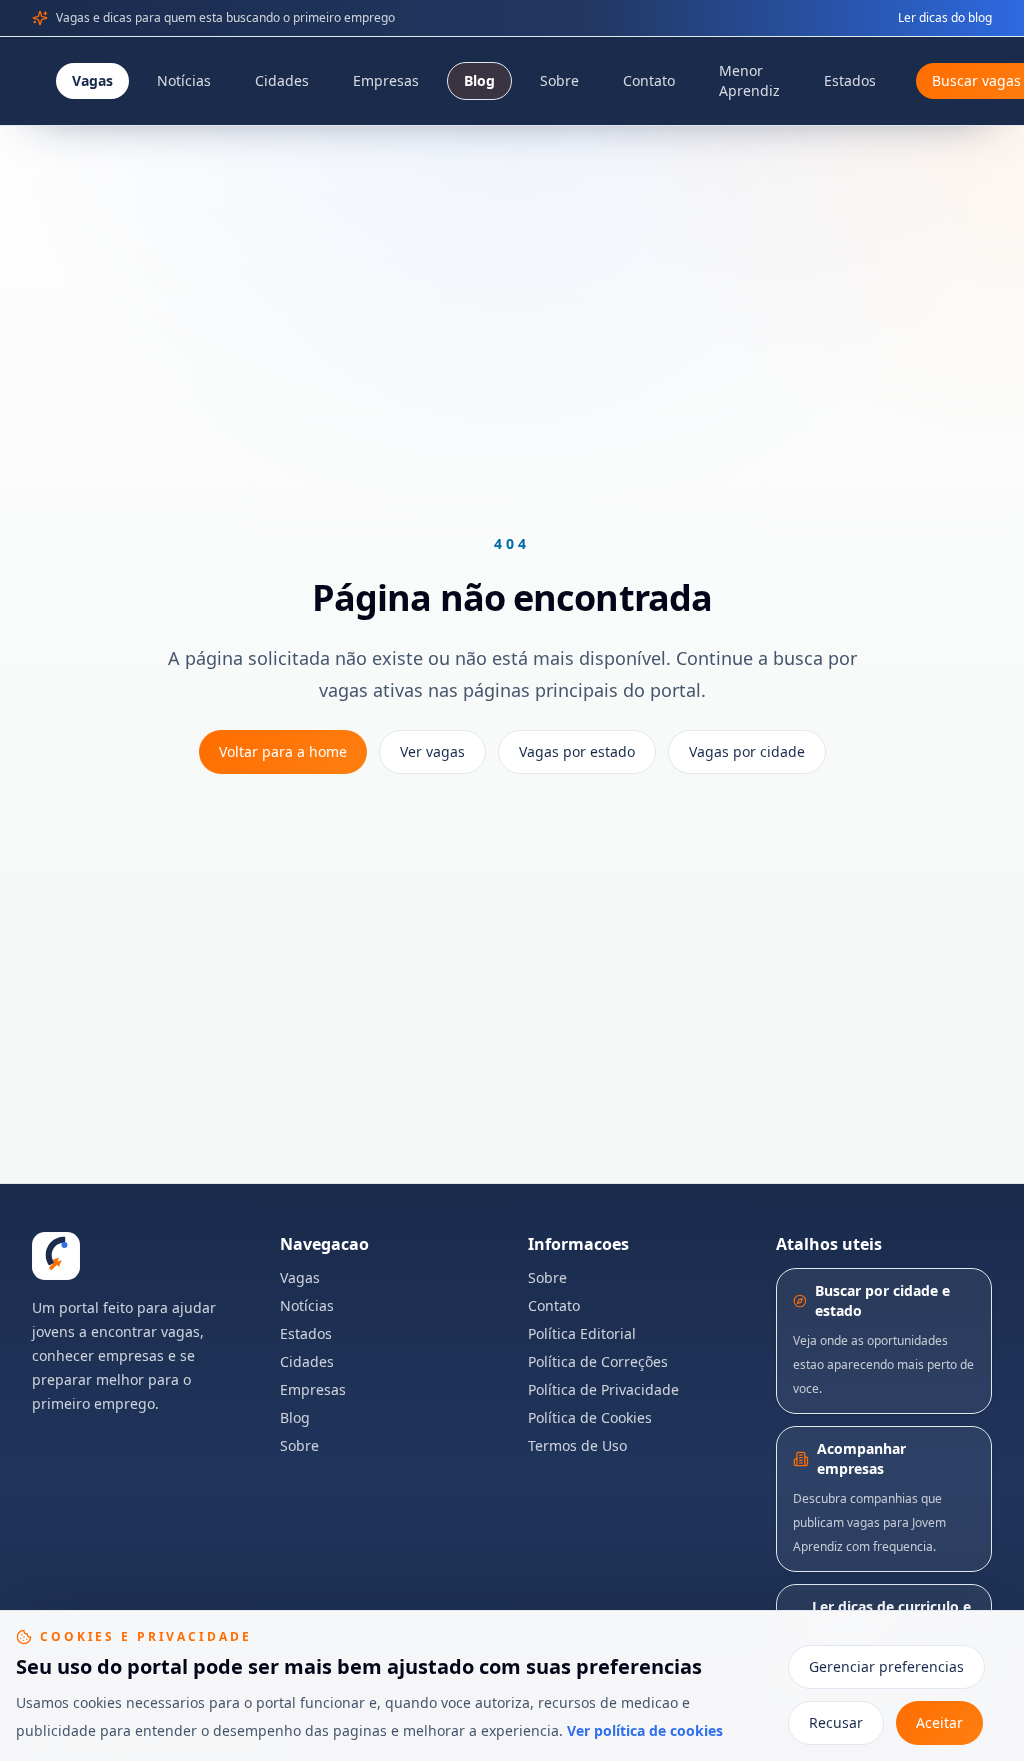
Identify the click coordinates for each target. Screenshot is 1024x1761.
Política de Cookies (590, 1417)
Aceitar (939, 1722)
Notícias (184, 80)
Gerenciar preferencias (886, 1666)
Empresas (386, 80)
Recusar (836, 1722)
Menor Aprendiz (749, 80)
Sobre (559, 80)
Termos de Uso (577, 1445)
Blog (479, 80)
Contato (649, 80)
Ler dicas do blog (945, 18)
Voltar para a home (283, 751)
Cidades (282, 80)
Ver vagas (432, 751)
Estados (850, 80)
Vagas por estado (577, 751)
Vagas (92, 80)
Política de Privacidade (603, 1389)
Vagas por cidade (747, 751)
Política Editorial (582, 1333)
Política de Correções (598, 1361)
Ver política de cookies (645, 1730)
